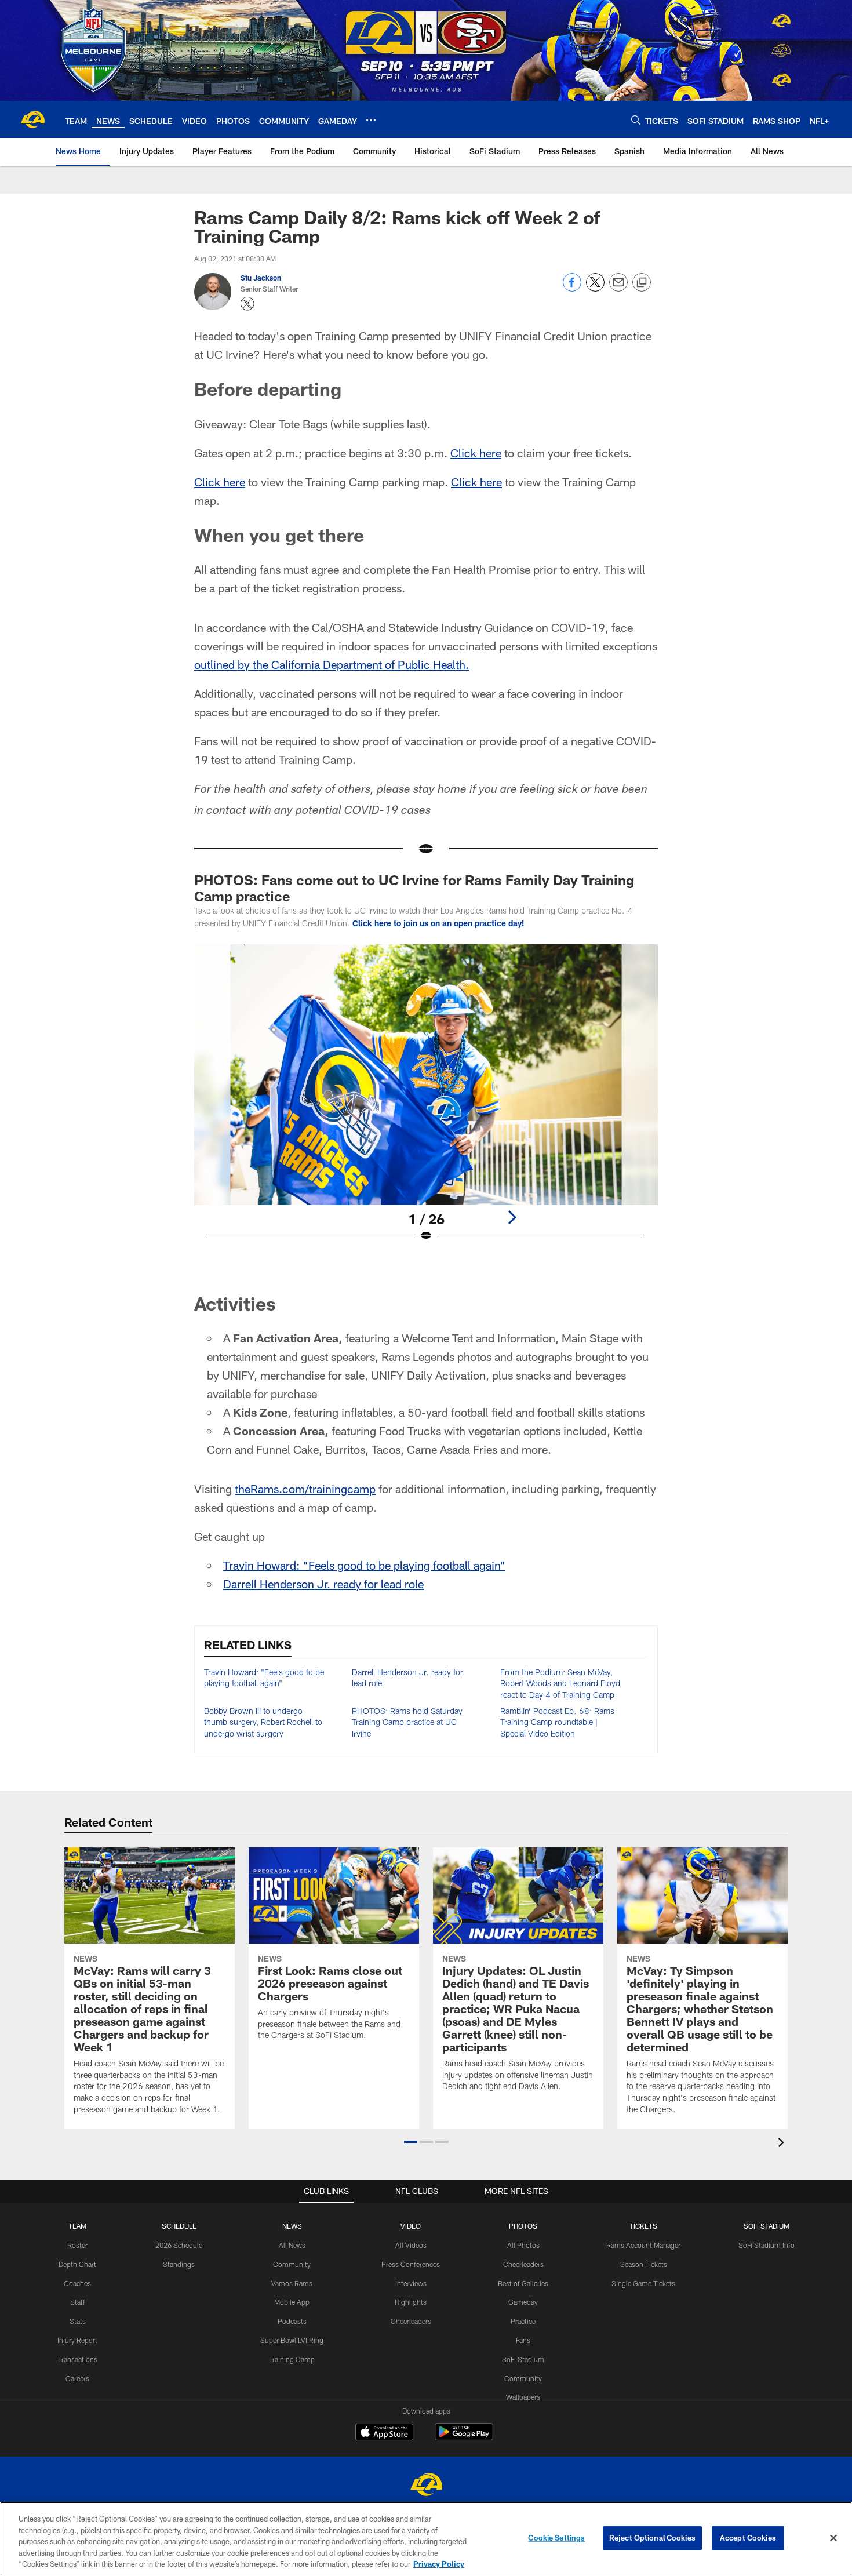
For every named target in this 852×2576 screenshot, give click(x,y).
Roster (77, 2245)
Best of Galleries (523, 2283)
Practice (523, 2321)
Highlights (411, 2302)
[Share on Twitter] (595, 288)
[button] (411, 2142)
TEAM (77, 2226)
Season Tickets (644, 2264)
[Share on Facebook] (572, 288)
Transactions (78, 2359)
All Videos (411, 2245)
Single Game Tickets (643, 2283)
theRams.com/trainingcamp (305, 1489)
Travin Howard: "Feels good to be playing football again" (364, 1565)
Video (411, 2226)
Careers (77, 2378)
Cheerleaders (411, 2321)
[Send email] (618, 288)
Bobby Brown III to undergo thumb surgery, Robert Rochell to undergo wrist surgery (263, 1722)
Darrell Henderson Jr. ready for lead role (323, 1584)
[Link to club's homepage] (32, 119)
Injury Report (77, 2340)
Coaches (77, 2283)
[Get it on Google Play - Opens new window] (464, 2438)
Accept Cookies (748, 2538)
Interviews (411, 2283)
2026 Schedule (179, 2245)
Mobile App (292, 2302)
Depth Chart (77, 2264)
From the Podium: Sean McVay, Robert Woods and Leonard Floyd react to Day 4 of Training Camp (560, 1683)
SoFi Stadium (523, 2359)
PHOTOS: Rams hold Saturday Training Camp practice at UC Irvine (407, 1722)
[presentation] (783, 2144)
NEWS (292, 2226)
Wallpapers (523, 2397)
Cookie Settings (556, 2538)
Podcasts (292, 2321)
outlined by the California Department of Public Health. (332, 664)
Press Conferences (411, 2264)
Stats (78, 2321)
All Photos (523, 2245)
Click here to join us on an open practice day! (438, 923)
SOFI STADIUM (767, 2226)
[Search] (636, 120)
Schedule (179, 2226)
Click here (476, 453)
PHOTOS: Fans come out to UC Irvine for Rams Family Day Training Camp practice (414, 888)
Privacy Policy (439, 2564)
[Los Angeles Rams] (426, 2486)
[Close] (833, 2538)
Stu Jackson (261, 278)
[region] (426, 2539)
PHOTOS (523, 2226)
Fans (523, 2340)
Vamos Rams (292, 2283)
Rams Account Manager (643, 2245)
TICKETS (643, 2226)
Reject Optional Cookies (652, 2538)
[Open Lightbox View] (426, 1100)
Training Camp (292, 2359)
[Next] (512, 1217)
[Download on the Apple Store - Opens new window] (384, 2433)
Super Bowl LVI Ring (292, 2340)
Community (292, 2264)
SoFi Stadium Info (767, 2245)
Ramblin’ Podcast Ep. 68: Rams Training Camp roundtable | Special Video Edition (557, 1722)
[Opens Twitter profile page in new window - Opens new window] (247, 304)
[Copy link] (642, 283)
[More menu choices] (371, 120)
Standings (179, 2264)
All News (292, 2245)
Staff (78, 2302)
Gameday (523, 2302)
